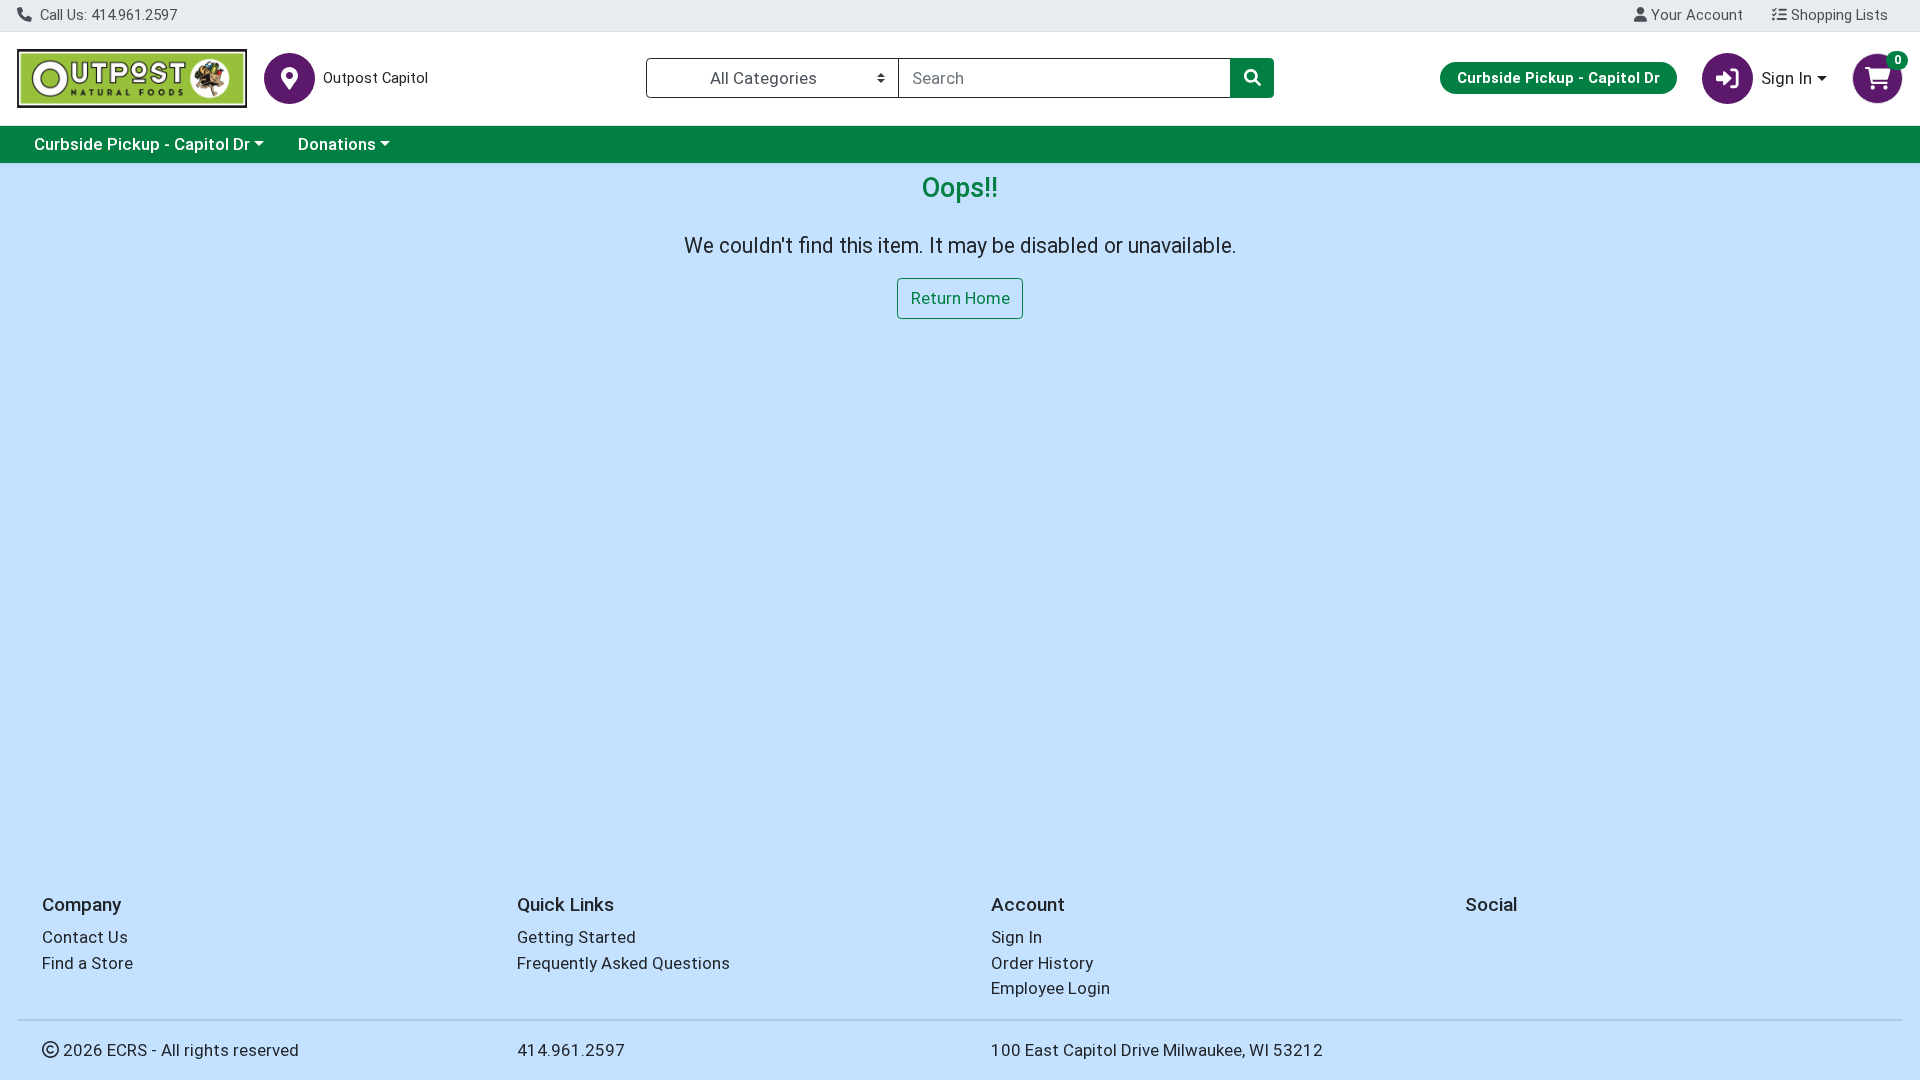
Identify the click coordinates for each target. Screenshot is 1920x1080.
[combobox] (1064, 78)
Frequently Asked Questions (623, 963)
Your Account (1695, 15)
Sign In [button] (1786, 78)
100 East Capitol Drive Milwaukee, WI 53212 (1157, 1050)
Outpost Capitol (375, 78)
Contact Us (85, 937)
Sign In (1016, 937)
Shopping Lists (1837, 15)
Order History (1042, 963)
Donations (337, 144)
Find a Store (87, 963)
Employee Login (1050, 988)
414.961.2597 (571, 1050)
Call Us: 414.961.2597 (106, 15)
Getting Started (576, 937)
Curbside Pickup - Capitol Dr (142, 144)
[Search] (1252, 78)
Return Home (960, 298)
